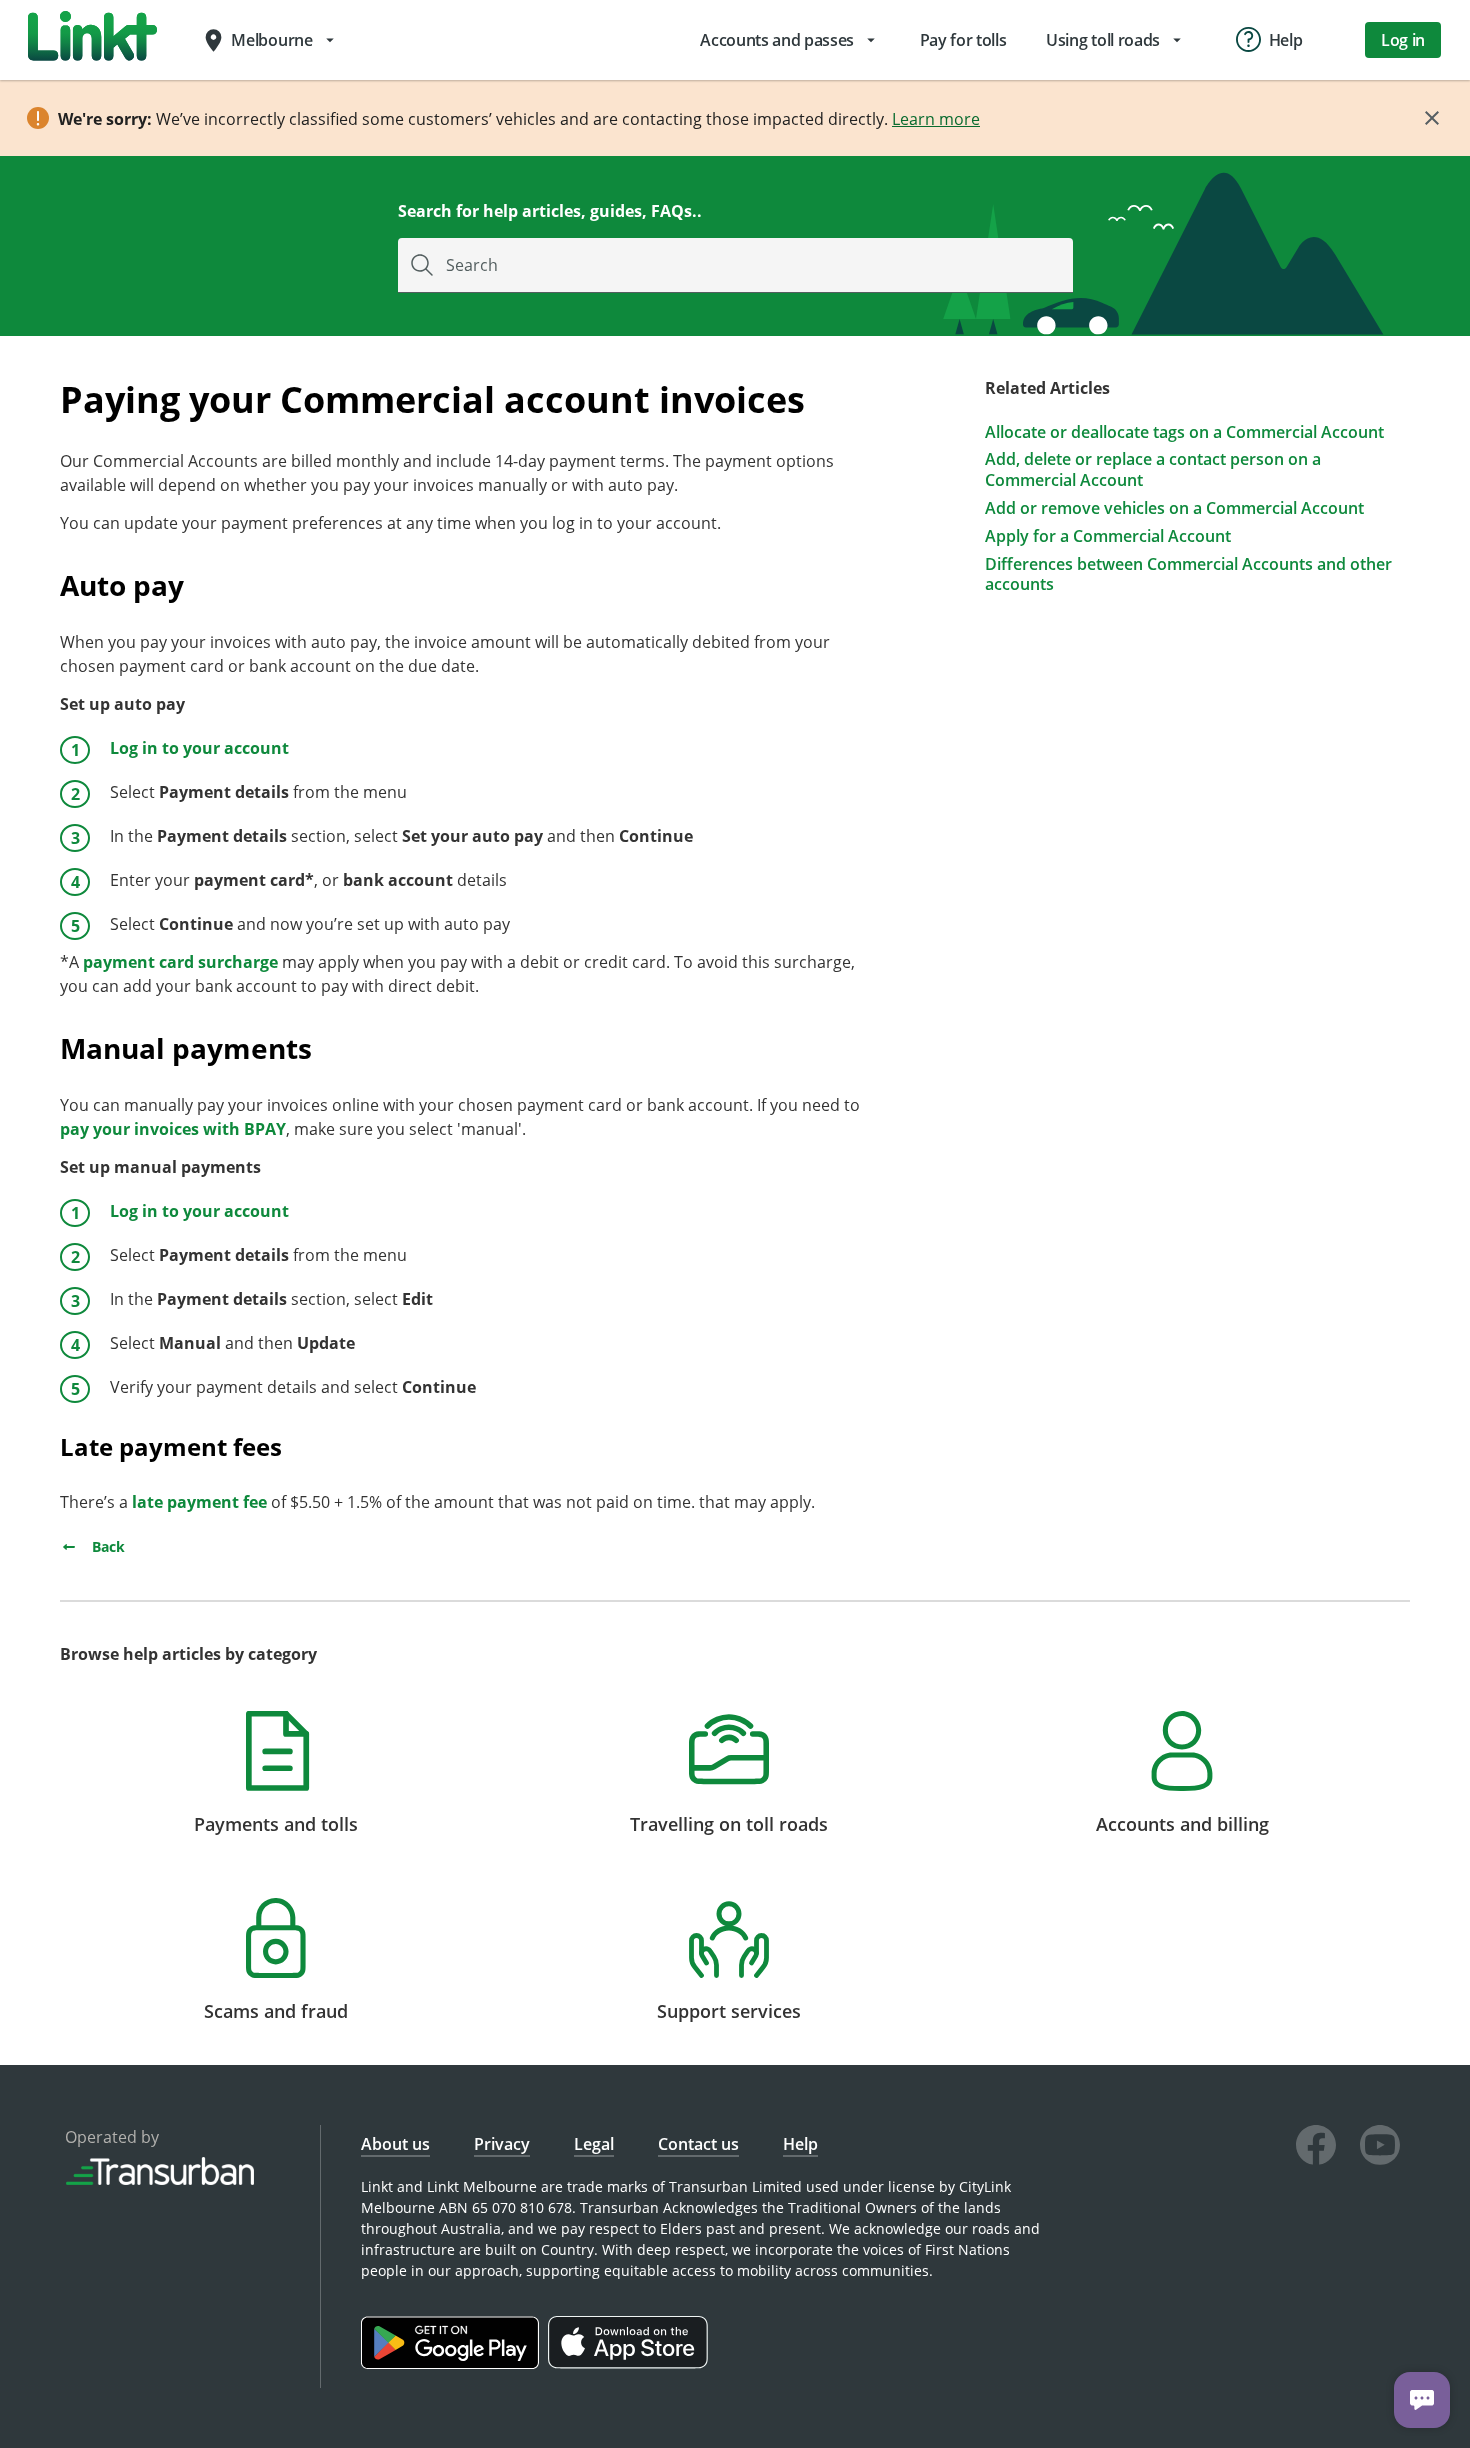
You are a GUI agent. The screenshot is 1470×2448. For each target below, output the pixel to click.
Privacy (502, 2144)
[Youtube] (1380, 2148)
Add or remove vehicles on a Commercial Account (1174, 508)
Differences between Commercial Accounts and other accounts (1188, 575)
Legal (594, 2144)
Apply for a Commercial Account (1108, 536)
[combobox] (735, 265)
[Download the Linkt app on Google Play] (454, 2363)
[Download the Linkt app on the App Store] (630, 2363)
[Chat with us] (1422, 2400)
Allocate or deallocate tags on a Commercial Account (1184, 432)
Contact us (698, 2144)
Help (800, 2144)
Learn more (936, 119)
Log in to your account (199, 748)
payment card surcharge (180, 962)
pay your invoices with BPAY (173, 1129)
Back (106, 1546)
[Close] (1432, 118)
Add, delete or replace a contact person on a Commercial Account (1153, 470)
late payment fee (199, 1502)
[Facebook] (1316, 2148)
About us (395, 2144)
